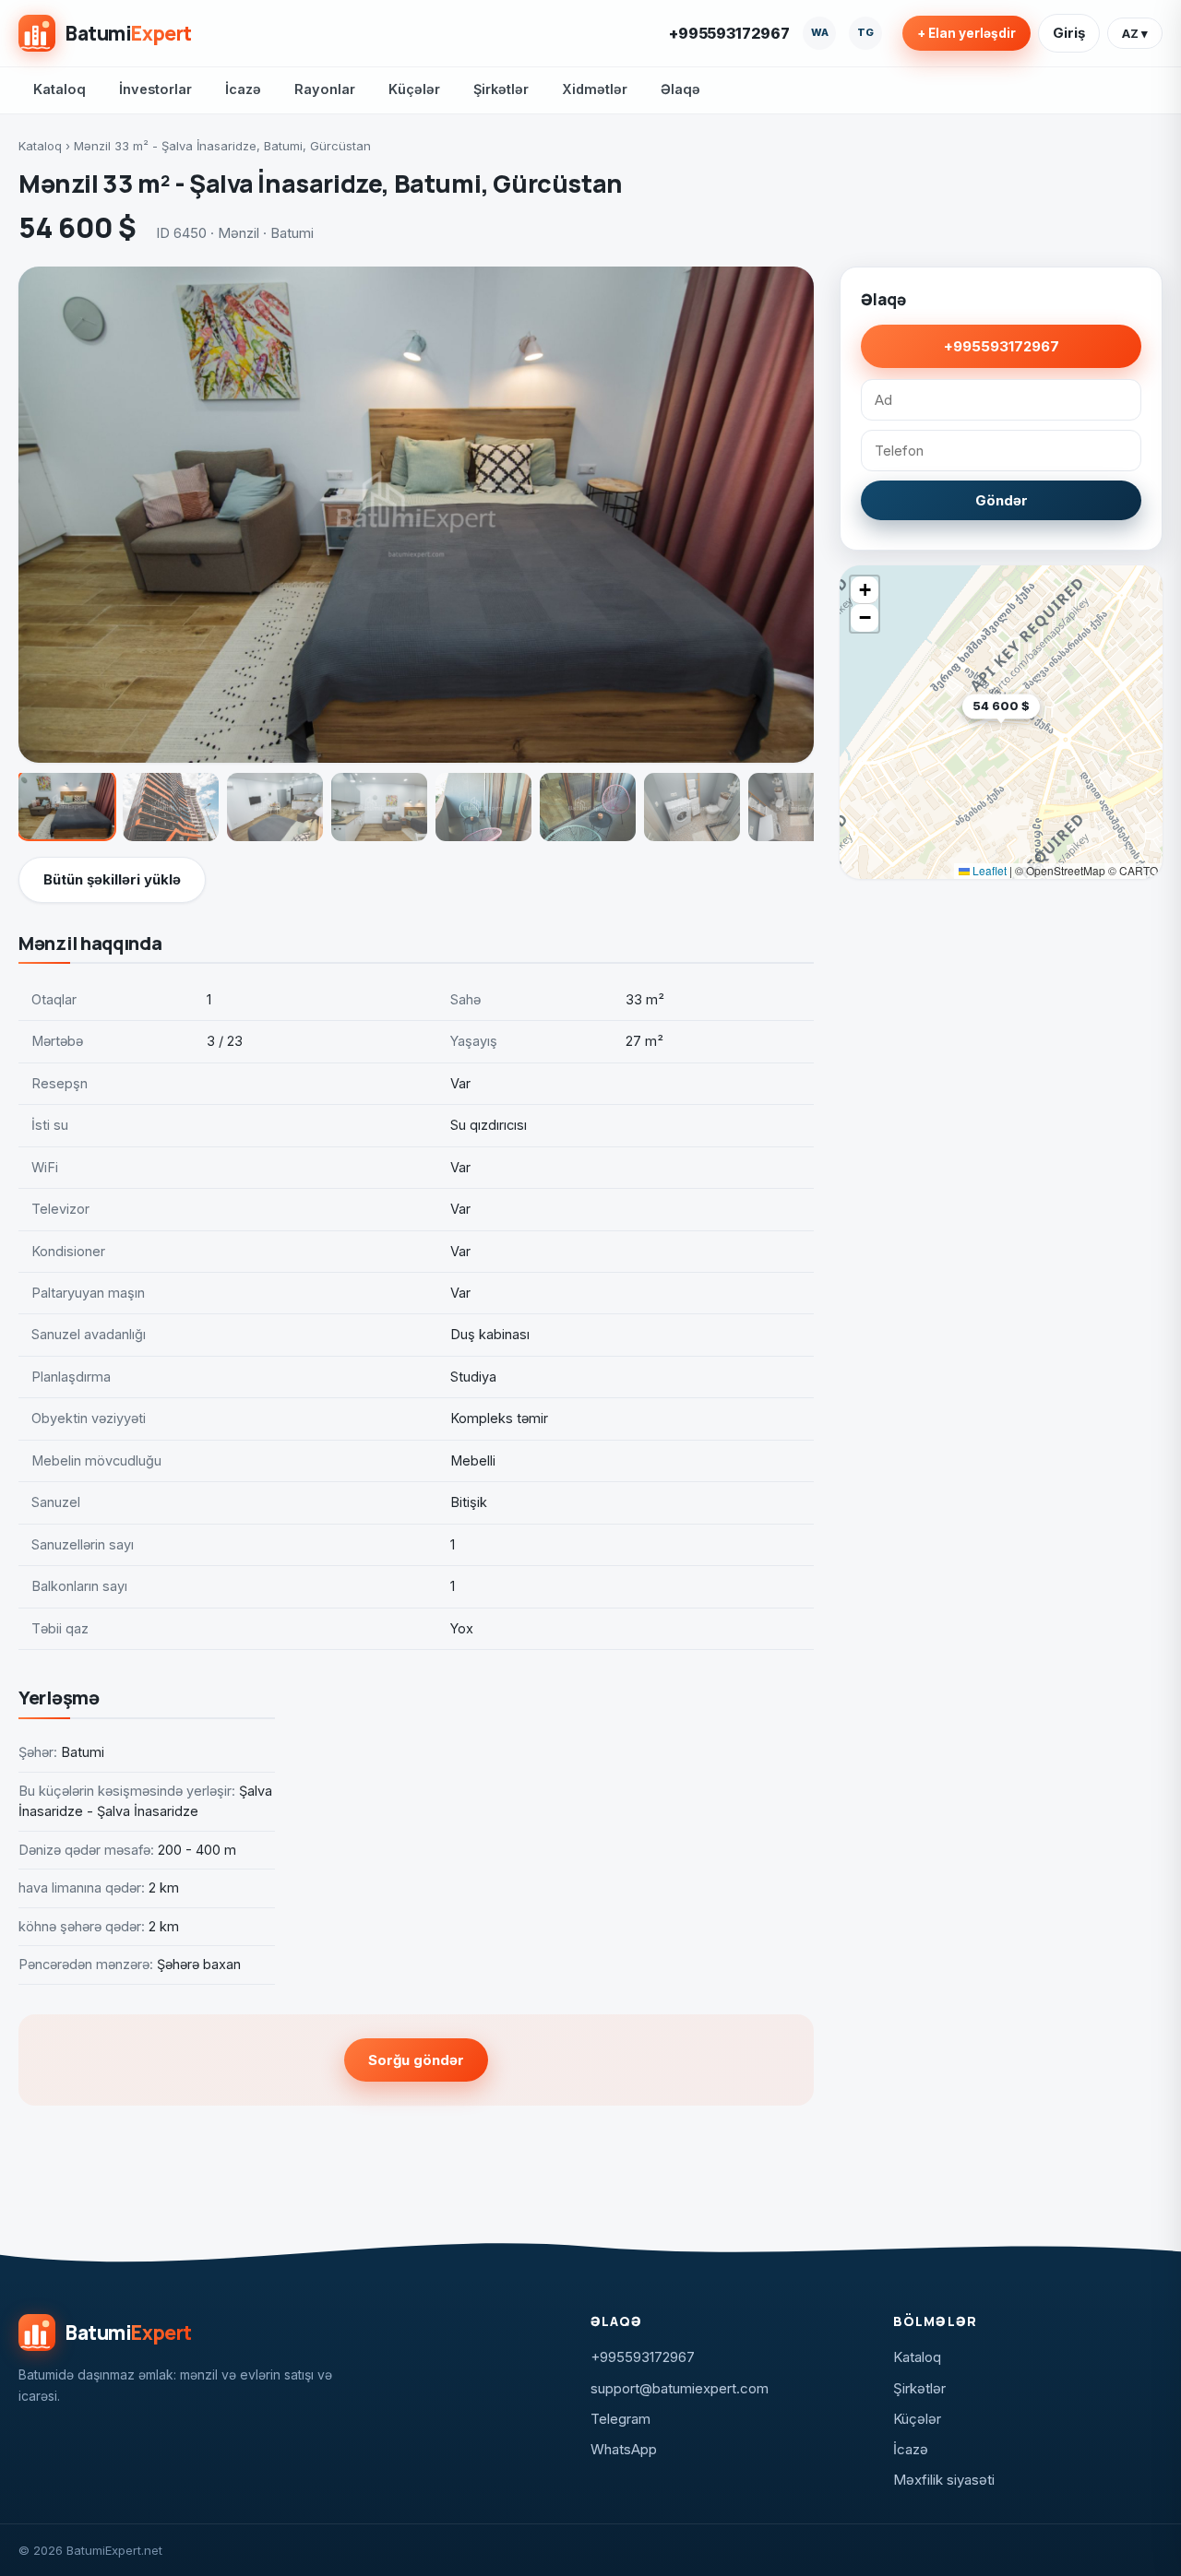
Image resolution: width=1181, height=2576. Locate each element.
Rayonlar (325, 89)
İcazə (243, 89)
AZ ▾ (1135, 33)
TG (865, 32)
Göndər (1002, 500)
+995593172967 (729, 33)
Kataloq (60, 89)
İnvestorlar (155, 89)
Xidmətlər (595, 89)
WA (820, 32)
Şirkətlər (501, 89)
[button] (1040, 735)
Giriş (1069, 33)
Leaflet (988, 870)
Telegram (620, 2419)
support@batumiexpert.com (680, 2388)
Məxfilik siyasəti (944, 2480)
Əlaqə (680, 89)
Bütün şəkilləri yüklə (112, 879)
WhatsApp (624, 2449)
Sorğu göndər (416, 2060)
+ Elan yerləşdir (966, 33)
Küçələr (414, 89)
